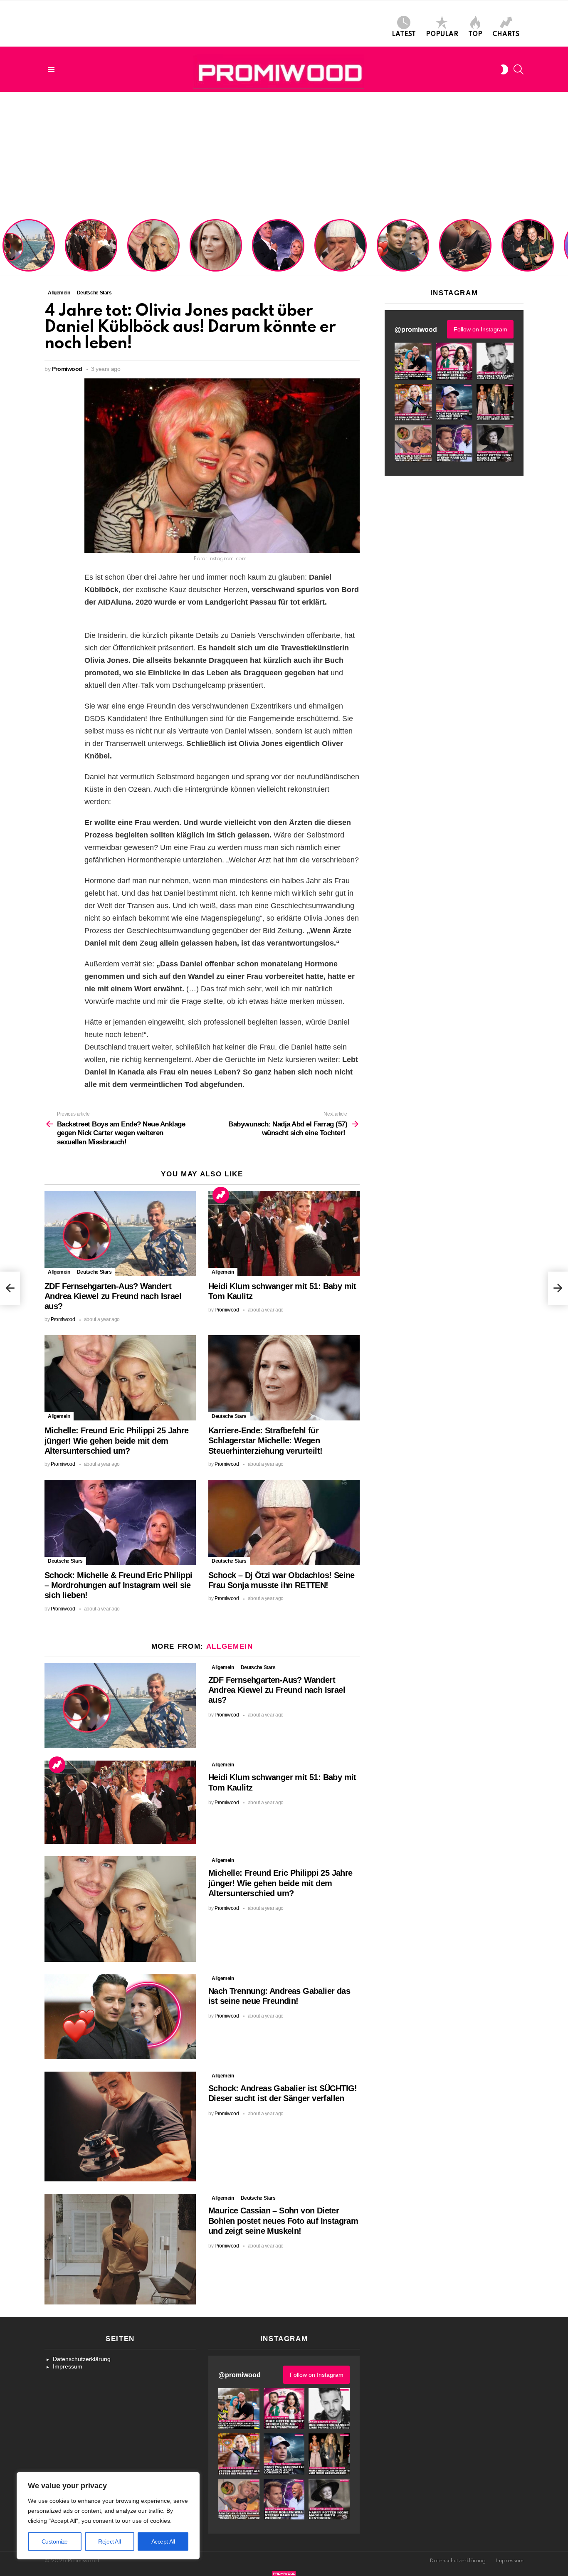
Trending (221, 1195)
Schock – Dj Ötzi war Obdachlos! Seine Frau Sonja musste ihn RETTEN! (339, 253)
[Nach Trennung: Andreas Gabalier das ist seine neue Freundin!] (120, 2017)
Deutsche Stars (94, 1272)
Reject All (109, 2541)
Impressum (68, 2366)
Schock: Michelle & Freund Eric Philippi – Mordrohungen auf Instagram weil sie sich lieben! (277, 247)
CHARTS (506, 35)
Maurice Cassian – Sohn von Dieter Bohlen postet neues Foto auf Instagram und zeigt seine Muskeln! (283, 2220)
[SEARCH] (519, 69)
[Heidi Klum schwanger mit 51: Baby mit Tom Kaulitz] (284, 1234)
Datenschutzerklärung (82, 2359)
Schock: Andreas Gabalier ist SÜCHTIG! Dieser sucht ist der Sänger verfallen (465, 253)
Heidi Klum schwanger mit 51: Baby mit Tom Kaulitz (91, 256)
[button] (413, 361)
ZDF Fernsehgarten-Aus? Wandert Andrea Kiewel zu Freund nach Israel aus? (27, 250)
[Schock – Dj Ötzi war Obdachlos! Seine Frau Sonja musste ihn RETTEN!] (284, 1523)
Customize (55, 2541)
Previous (4, 246)
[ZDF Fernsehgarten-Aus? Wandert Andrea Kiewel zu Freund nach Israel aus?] (120, 1234)
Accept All (163, 2541)
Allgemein (59, 1272)
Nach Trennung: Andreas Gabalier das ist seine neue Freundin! (403, 256)
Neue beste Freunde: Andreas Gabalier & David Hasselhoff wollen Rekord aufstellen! (527, 250)
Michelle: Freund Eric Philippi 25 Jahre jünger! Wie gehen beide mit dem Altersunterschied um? (154, 247)
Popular (442, 35)
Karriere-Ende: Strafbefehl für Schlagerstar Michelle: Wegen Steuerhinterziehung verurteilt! (217, 250)
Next (564, 246)
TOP (475, 35)
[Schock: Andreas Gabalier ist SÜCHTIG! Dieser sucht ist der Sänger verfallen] (120, 2126)
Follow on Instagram (480, 329)
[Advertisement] (284, 154)
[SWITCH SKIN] (504, 69)
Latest (404, 35)
